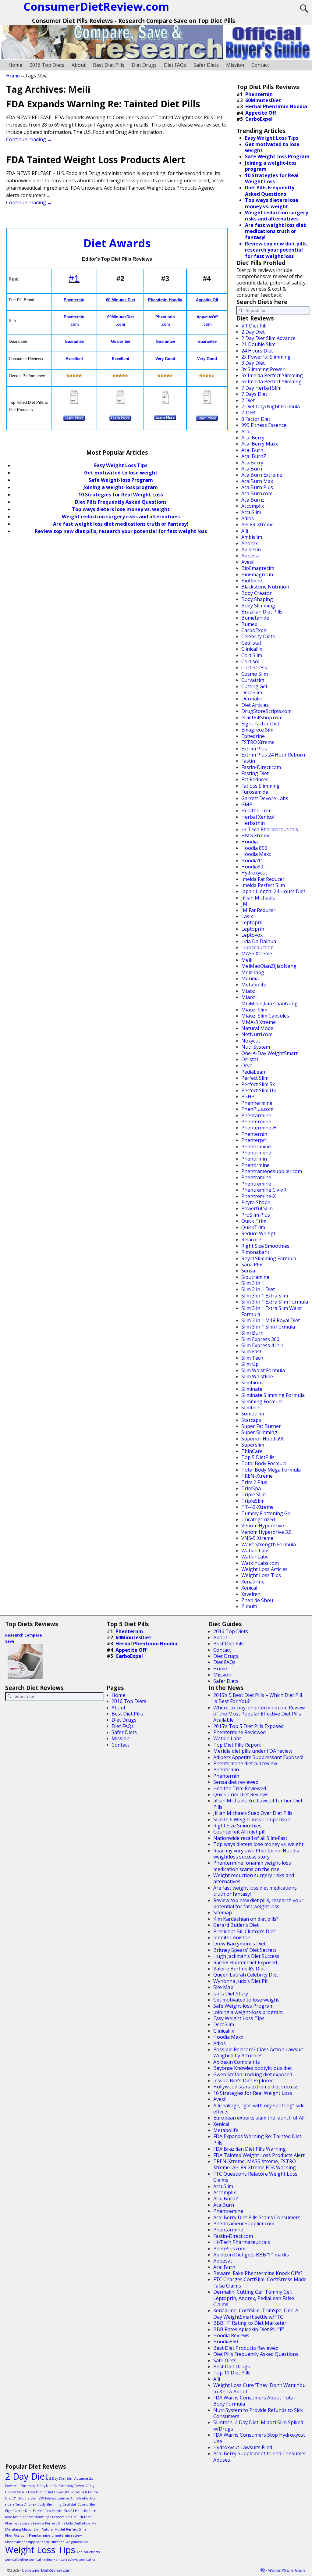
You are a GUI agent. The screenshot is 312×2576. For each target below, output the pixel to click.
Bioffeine (252, 581)
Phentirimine (256, 1147)
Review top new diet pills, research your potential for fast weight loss (121, 531)
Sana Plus (252, 1265)
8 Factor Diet (256, 419)
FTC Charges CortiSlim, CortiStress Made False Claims (260, 2282)
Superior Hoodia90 (263, 1439)
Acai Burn (252, 450)
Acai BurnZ (254, 456)
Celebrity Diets (258, 636)
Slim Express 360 (260, 1339)
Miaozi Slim (254, 1010)
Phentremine (256, 1184)
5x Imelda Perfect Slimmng (271, 381)
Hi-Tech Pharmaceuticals (270, 829)
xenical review (41, 2560)
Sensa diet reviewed (236, 1782)
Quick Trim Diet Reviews (241, 1794)
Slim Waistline (257, 1376)
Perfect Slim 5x (258, 1084)
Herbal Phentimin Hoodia (276, 106)
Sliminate (252, 1389)
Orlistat (250, 1059)
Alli (245, 531)
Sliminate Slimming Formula (273, 1395)
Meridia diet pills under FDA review (253, 1751)
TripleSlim (253, 1501)
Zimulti (249, 1606)
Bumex (249, 624)
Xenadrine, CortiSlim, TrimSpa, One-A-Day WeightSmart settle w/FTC (257, 2313)
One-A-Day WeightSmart (269, 1053)
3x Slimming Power (263, 369)
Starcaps (251, 1420)
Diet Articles (255, 705)
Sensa (248, 1271)
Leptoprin (253, 929)
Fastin (248, 761)
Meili (247, 960)
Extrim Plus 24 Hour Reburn (273, 755)
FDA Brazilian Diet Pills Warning (250, 2149)
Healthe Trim (256, 810)
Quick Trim (254, 1221)
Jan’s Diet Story (231, 1994)
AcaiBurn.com (257, 493)
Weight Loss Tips (261, 1575)
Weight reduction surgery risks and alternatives (121, 517)
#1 (74, 279)
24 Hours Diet (257, 351)
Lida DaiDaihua (259, 941)
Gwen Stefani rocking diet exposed (253, 2074)
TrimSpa (251, 1488)
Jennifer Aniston (232, 1937)
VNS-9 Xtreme (257, 1538)
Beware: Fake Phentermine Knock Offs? (258, 2273)
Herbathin (253, 823)
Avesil (248, 562)
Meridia (250, 979)
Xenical (249, 1588)
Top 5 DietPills (258, 1457)
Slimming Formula (262, 1401)
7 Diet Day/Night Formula (271, 406)
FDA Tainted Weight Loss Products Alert (96, 160)
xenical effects (88, 2552)
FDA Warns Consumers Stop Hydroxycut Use (259, 2438)
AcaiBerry (252, 463)
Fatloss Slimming (261, 786)
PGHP (248, 1097)
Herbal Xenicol (258, 817)
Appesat (251, 556)
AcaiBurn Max (257, 481)
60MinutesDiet (263, 100)
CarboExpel (259, 119)
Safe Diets (225, 2360)
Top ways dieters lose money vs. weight (121, 509)
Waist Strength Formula (269, 1544)
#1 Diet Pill (254, 326)
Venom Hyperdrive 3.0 (266, 1532)
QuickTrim (253, 1227)
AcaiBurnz (253, 500)
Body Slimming (258, 606)
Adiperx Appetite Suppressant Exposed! (258, 1757)
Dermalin (252, 699)
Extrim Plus (254, 749)
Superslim (253, 1445)
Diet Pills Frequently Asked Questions (121, 502)
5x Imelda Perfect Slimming (272, 375)
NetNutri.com (257, 1034)
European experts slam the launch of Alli (259, 2118)
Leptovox (252, 935)
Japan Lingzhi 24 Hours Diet (273, 891)
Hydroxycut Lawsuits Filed (243, 2447)
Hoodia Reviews (231, 2335)
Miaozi (249, 991)
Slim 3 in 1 (253, 1283)
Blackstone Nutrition (265, 587)
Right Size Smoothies (265, 1246)
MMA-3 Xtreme (259, 1022)
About (79, 65)
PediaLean (253, 1072)
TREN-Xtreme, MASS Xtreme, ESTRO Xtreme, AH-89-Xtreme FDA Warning (255, 2164)
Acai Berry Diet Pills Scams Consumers (257, 2217)
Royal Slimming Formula (269, 1258)
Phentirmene (256, 1153)
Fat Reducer (255, 779)
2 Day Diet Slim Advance (268, 338)
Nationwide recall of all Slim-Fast (250, 1838)
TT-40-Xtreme (257, 1507)
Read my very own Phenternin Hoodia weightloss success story (256, 1854)
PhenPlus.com (257, 1109)
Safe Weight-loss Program (243, 2006)
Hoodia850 (226, 2342)
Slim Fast (251, 1351)
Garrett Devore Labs (265, 798)
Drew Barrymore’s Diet (239, 1944)
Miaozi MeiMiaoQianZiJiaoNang (269, 1000)
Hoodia (250, 842)
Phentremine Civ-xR (264, 1190)
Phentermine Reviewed (239, 1732)
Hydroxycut (254, 873)
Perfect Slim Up (259, 1090)
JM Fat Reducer (258, 910)
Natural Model (258, 1028)
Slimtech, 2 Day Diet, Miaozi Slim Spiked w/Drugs (258, 2425)
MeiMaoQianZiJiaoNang (269, 966)
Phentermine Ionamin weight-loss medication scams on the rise (252, 1866)
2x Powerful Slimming (266, 357)
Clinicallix (252, 649)
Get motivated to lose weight (121, 473)
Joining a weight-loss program (121, 487)
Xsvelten (251, 1594)
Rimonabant (255, 1252)
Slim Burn (252, 1333)
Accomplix (253, 506)
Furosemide (255, 792)
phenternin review (67, 2535)
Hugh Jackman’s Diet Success (246, 1956)
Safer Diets (206, 65)
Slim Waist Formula (263, 1370)
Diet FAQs (175, 65)
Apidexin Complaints (237, 2062)
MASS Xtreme (257, 953)
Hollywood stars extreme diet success (256, 2087)
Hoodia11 (252, 860)
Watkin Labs (255, 1551)
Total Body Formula (264, 1463)
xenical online (17, 2560)
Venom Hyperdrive (263, 1526)
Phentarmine (256, 1115)
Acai (246, 431)
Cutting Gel (254, 686)
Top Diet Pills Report (237, 1745)
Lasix (247, 916)
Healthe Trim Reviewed (240, 1788)
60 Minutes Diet (121, 300)
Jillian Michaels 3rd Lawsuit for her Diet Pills (258, 1804)
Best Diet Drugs (232, 2367)
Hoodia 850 (254, 848)
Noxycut (251, 1041)
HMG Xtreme (256, 835)
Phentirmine (255, 1165)
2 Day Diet (253, 332)
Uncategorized (258, 1519)
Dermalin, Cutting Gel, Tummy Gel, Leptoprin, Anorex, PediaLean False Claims (254, 2298)
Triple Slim (253, 1494)
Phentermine (256, 1122)
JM (244, 904)
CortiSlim (252, 655)
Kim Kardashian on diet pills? (246, 1919)
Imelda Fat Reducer (263, 879)
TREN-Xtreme (257, 1476)
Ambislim (252, 537)
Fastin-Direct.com (261, 767)
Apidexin (251, 549)
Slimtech (251, 1408)
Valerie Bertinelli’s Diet (239, 1969)
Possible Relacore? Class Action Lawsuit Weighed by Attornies (258, 2052)
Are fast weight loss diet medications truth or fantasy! (121, 524)
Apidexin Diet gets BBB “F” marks (251, 2255)
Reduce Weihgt (258, 1233)
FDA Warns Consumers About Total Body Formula (254, 2401)
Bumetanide (255, 618)
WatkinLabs (255, 1557)
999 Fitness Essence (264, 425)
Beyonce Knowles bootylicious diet (253, 2068)
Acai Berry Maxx (260, 444)
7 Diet (248, 400)
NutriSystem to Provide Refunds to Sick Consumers (258, 2413)
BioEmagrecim (258, 568)
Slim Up (250, 1364)
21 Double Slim (258, 344)
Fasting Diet (255, 773)
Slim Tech (252, 1358)
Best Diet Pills (109, 65)
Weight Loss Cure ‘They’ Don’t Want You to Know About (259, 2388)
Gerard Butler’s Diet (236, 1925)
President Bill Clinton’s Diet (244, 1931)
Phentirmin (254, 1159)
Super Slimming (259, 1432)
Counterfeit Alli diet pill (239, 1832)
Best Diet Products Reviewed (246, 2348)
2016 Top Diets (47, 65)
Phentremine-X (259, 1196)
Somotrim (253, 1414)
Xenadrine (253, 1582)
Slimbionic (253, 1383)
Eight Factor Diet (260, 724)
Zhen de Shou (257, 1600)
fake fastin (13, 2517)
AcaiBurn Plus (257, 487)
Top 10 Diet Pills (232, 2373)
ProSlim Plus (256, 1215)
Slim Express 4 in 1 (262, 1345)
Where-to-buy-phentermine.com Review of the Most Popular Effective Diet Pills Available (259, 1714)
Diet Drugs (144, 65)
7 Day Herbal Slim (261, 388)
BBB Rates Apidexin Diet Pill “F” (249, 2329)
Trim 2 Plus (254, 1482)
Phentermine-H (259, 1128)
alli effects (85, 2498)
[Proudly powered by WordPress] (263, 2570)
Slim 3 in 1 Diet (258, 1289)
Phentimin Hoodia (165, 300)
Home (15, 65)
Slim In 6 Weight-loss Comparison (252, 1819)
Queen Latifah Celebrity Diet (246, 1975)
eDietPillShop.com (262, 717)
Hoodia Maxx (256, 854)
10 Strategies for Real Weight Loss (121, 495)
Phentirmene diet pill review (245, 1763)
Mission (235, 65)
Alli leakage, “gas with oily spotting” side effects (259, 2109)
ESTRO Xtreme (258, 742)
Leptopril (252, 922)
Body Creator (257, 593)
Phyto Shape (256, 1202)
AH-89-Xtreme (257, 524)
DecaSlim (252, 692)
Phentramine (256, 1177)
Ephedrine (253, 736)
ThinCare (252, 1451)
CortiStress (254, 667)
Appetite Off (207, 300)
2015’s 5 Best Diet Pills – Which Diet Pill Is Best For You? (258, 1698)
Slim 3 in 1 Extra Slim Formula (275, 1302)
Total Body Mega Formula (271, 1470)
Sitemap (223, 1912)
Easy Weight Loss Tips (121, 465)
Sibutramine (255, 1277)
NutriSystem (256, 1047)
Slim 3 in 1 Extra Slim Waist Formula (272, 1311)
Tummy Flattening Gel (266, 1513)
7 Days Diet (254, 394)
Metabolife (254, 985)
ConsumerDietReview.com (46, 2570)
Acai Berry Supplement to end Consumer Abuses (260, 2456)
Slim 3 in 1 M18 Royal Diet (271, 1320)
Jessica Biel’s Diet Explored (243, 2080)
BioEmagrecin (257, 574)
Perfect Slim (255, 1078)
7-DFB (248, 413)
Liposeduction (257, 947)
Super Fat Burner (261, 1426)
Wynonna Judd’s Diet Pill (241, 1981)
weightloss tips (77, 2542)
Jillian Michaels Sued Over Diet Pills (253, 1813)
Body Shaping (257, 599)
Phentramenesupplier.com (272, 1171)
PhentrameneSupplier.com (244, 2224)
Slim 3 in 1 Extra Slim (265, 1296)
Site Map (223, 1987)
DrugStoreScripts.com (266, 711)
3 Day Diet (253, 363)
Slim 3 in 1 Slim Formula (268, 1327)
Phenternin (74, 300)
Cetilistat (251, 643)
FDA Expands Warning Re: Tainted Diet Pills (103, 104)
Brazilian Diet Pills (262, 612)
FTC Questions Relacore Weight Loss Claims (255, 2177)
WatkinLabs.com (260, 1563)
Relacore (251, 1240)
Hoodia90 (252, 867)
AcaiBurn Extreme (262, 475)
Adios (248, 518)
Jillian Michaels (258, 898)
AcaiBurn (252, 469)
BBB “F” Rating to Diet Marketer (250, 2323)
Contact (260, 65)
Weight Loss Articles (264, 1569)
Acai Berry (253, 438)
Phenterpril (254, 1140)
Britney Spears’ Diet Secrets (245, 1950)
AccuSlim (251, 512)
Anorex (250, 543)
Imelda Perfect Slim (263, 885)
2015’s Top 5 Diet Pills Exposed (248, 1726)
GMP (247, 804)
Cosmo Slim (255, 674)
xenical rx (87, 2560)
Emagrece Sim (257, 730)
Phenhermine (257, 1103)
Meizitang (253, 972)
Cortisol (250, 661)
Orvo (247, 1065)
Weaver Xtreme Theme (287, 2570)
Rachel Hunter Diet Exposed (245, 1962)
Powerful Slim (257, 1208)
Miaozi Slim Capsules (265, 1016)
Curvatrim (253, 680)
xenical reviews (66, 2560)
